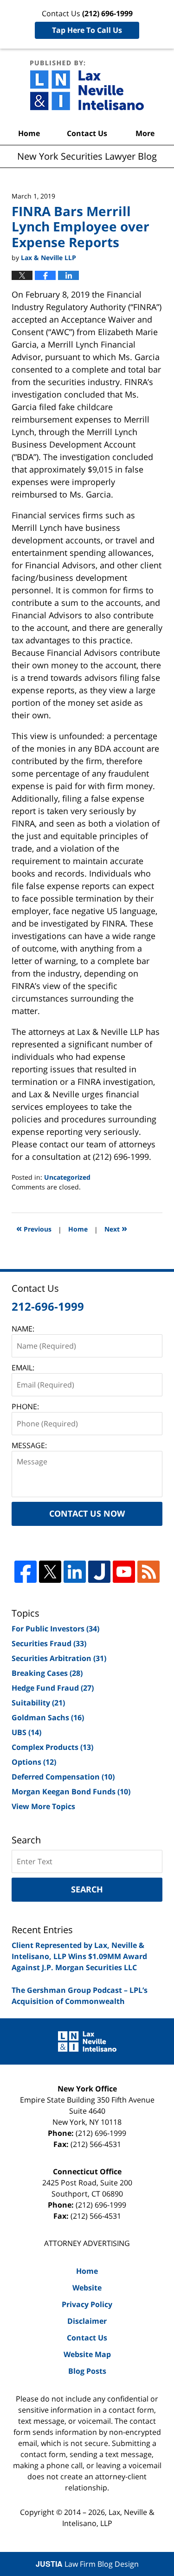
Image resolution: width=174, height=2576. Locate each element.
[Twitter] (50, 1572)
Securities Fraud (49, 1643)
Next (116, 1228)
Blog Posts (87, 2371)
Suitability (38, 1703)
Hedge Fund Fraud (53, 1688)
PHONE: (25, 1406)
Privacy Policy (87, 2304)
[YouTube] (124, 1572)
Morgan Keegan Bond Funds (71, 1792)
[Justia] (99, 1572)
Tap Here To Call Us (87, 30)
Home (29, 133)
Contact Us (87, 133)
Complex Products (52, 1747)
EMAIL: (23, 1368)
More (145, 133)
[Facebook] (26, 1572)
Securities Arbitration (59, 1658)
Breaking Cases (47, 1673)
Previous (34, 1228)
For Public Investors (55, 1629)
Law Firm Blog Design (87, 2564)
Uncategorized (67, 1177)
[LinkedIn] (75, 1572)
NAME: (23, 1329)
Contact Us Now (87, 1513)
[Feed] (148, 1572)
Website (87, 2288)
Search (87, 1889)
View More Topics (43, 1806)
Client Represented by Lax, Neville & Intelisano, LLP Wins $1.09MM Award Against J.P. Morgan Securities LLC (79, 1956)
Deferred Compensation (63, 1777)
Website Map (87, 2354)
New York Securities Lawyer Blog (87, 85)
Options (34, 1762)
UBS (26, 1732)
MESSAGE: (29, 1445)
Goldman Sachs (48, 1717)
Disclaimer (87, 2321)
